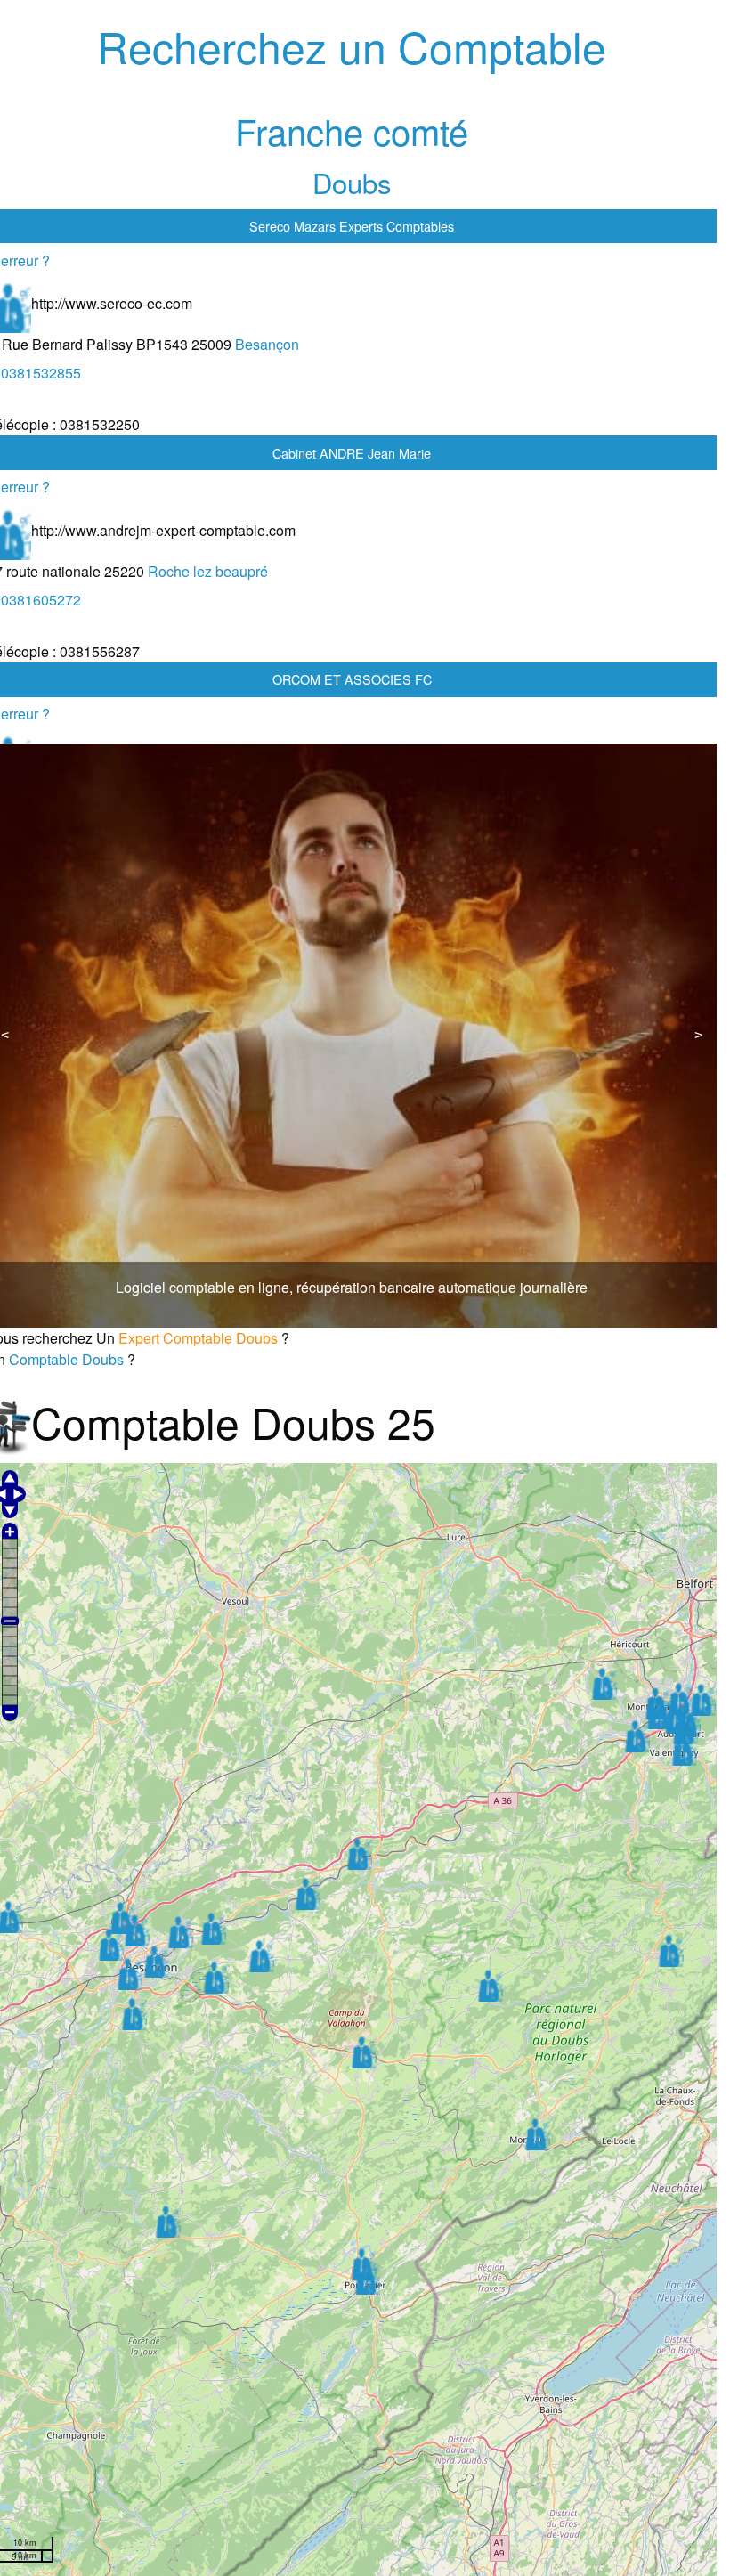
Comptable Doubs (66, 1359)
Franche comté (352, 130)
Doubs (352, 182)
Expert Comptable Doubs (198, 1338)
